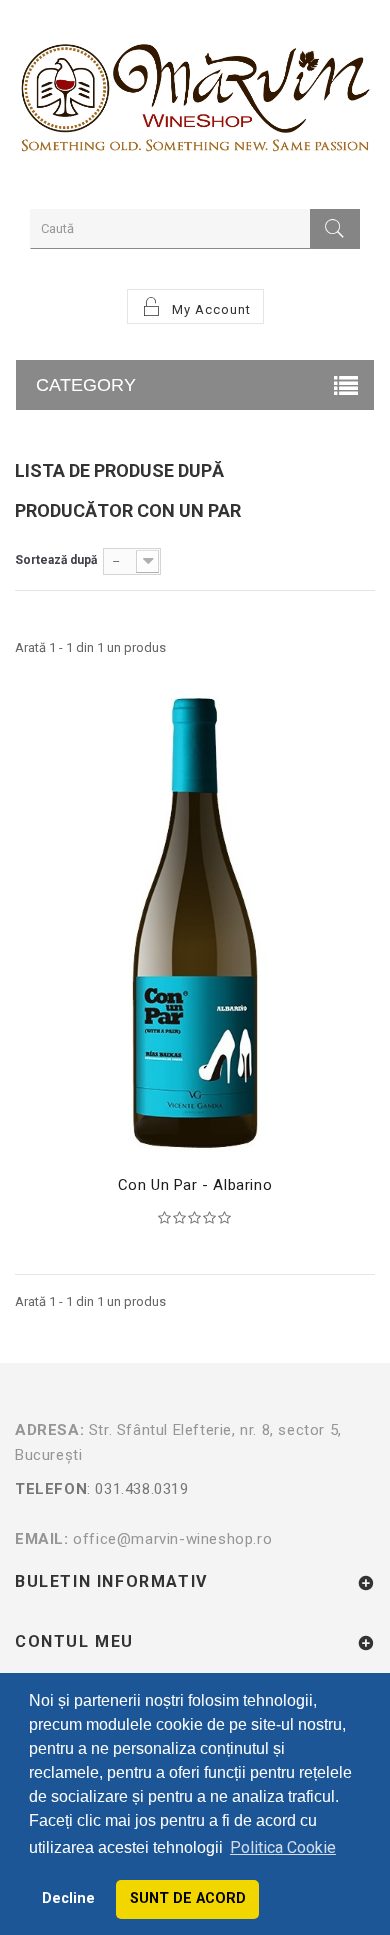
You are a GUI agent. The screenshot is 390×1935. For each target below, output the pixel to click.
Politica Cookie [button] (283, 1847)
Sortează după (56, 560)
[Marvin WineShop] (195, 102)
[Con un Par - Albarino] (195, 923)
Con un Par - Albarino (195, 1185)
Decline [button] (68, 1898)
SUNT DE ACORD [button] (188, 1898)
